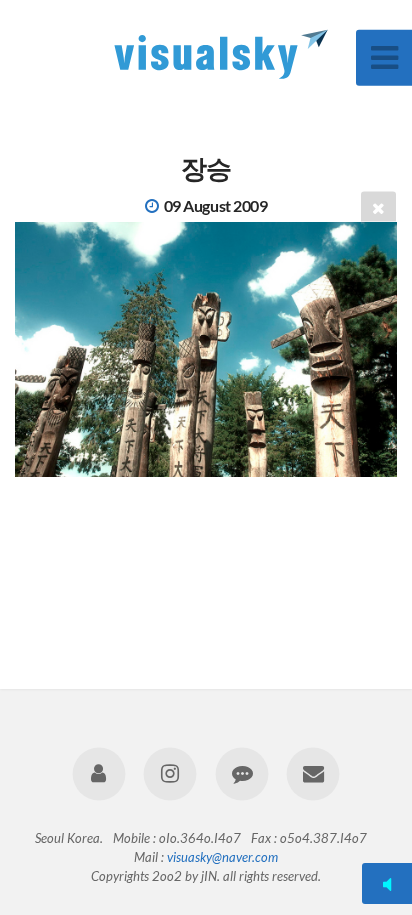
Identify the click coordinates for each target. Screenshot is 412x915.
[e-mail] (312, 773)
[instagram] (170, 773)
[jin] (99, 773)
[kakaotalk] (241, 773)
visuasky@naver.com (222, 857)
